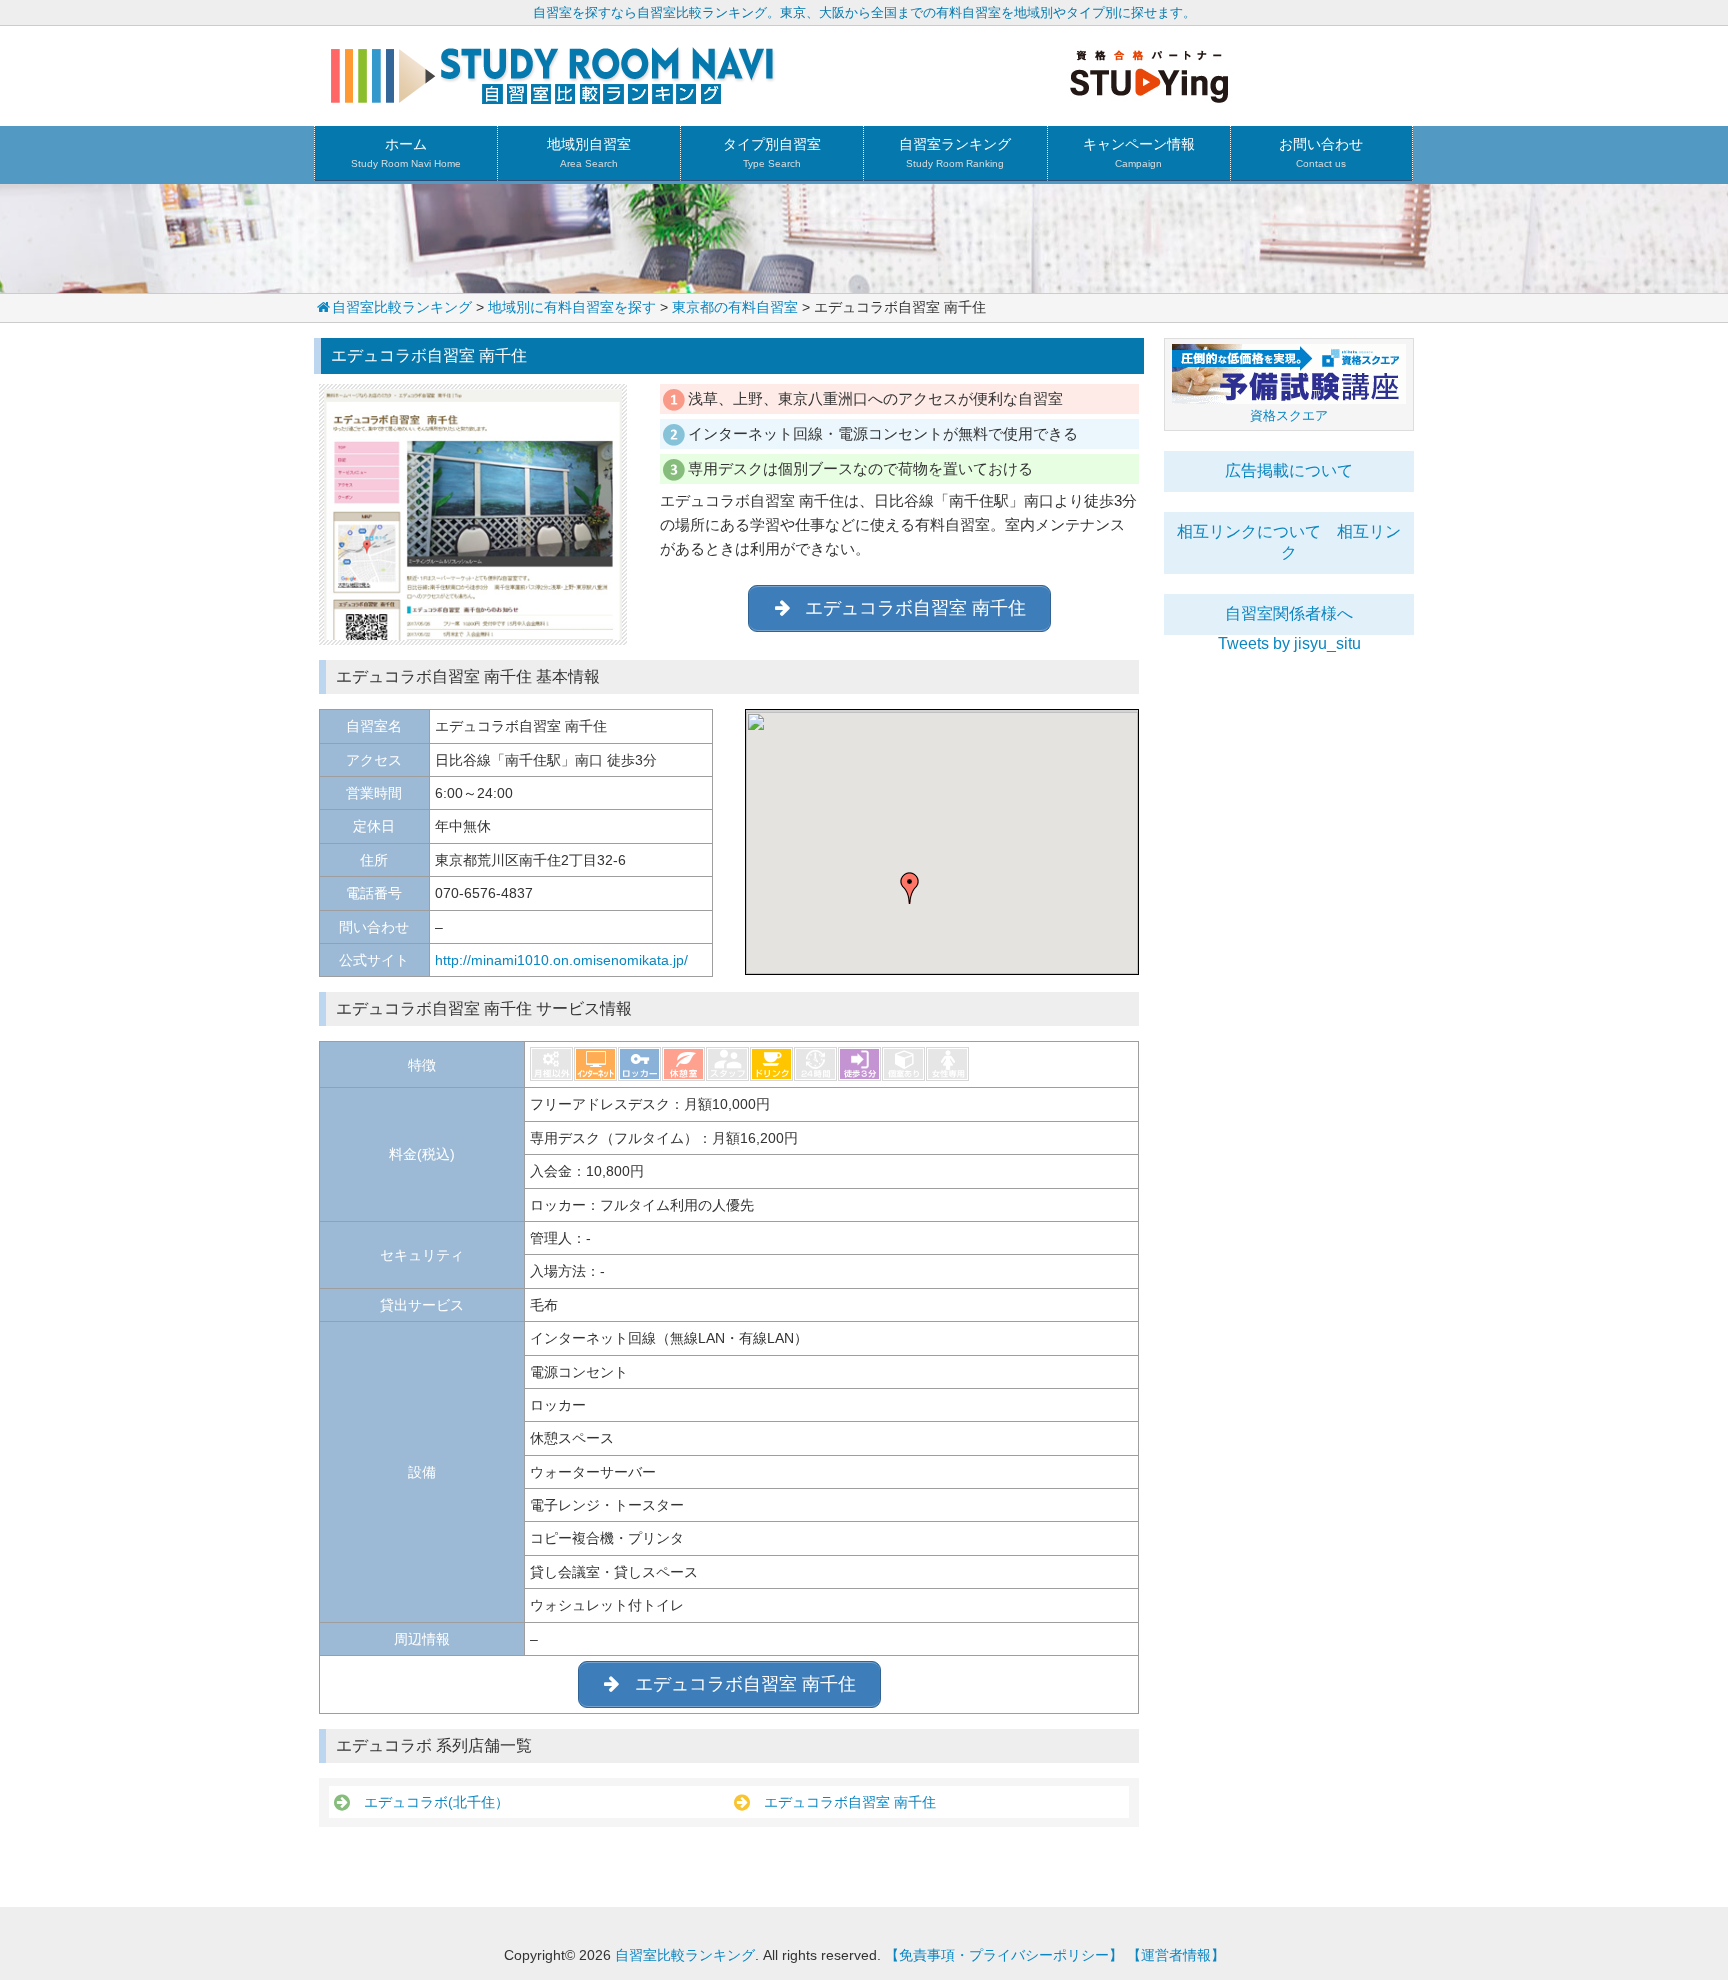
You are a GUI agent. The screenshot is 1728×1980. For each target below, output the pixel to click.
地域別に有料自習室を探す (572, 307)
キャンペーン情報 (1139, 152)
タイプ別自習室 (772, 152)
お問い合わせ (1321, 152)
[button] (910, 888)
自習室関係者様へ (1289, 613)
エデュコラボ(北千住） (429, 1802)
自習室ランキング (955, 152)
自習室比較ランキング (402, 307)
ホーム (406, 152)
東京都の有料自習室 (735, 307)
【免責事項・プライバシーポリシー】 (1004, 1955)
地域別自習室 (589, 152)
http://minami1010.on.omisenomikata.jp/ (561, 960)
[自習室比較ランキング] (552, 96)
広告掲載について (1289, 470)
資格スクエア (1289, 415)
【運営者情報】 (1176, 1955)
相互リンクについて (1249, 531)
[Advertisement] (1289, 953)
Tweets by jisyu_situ (1289, 643)
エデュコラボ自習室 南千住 (843, 1802)
